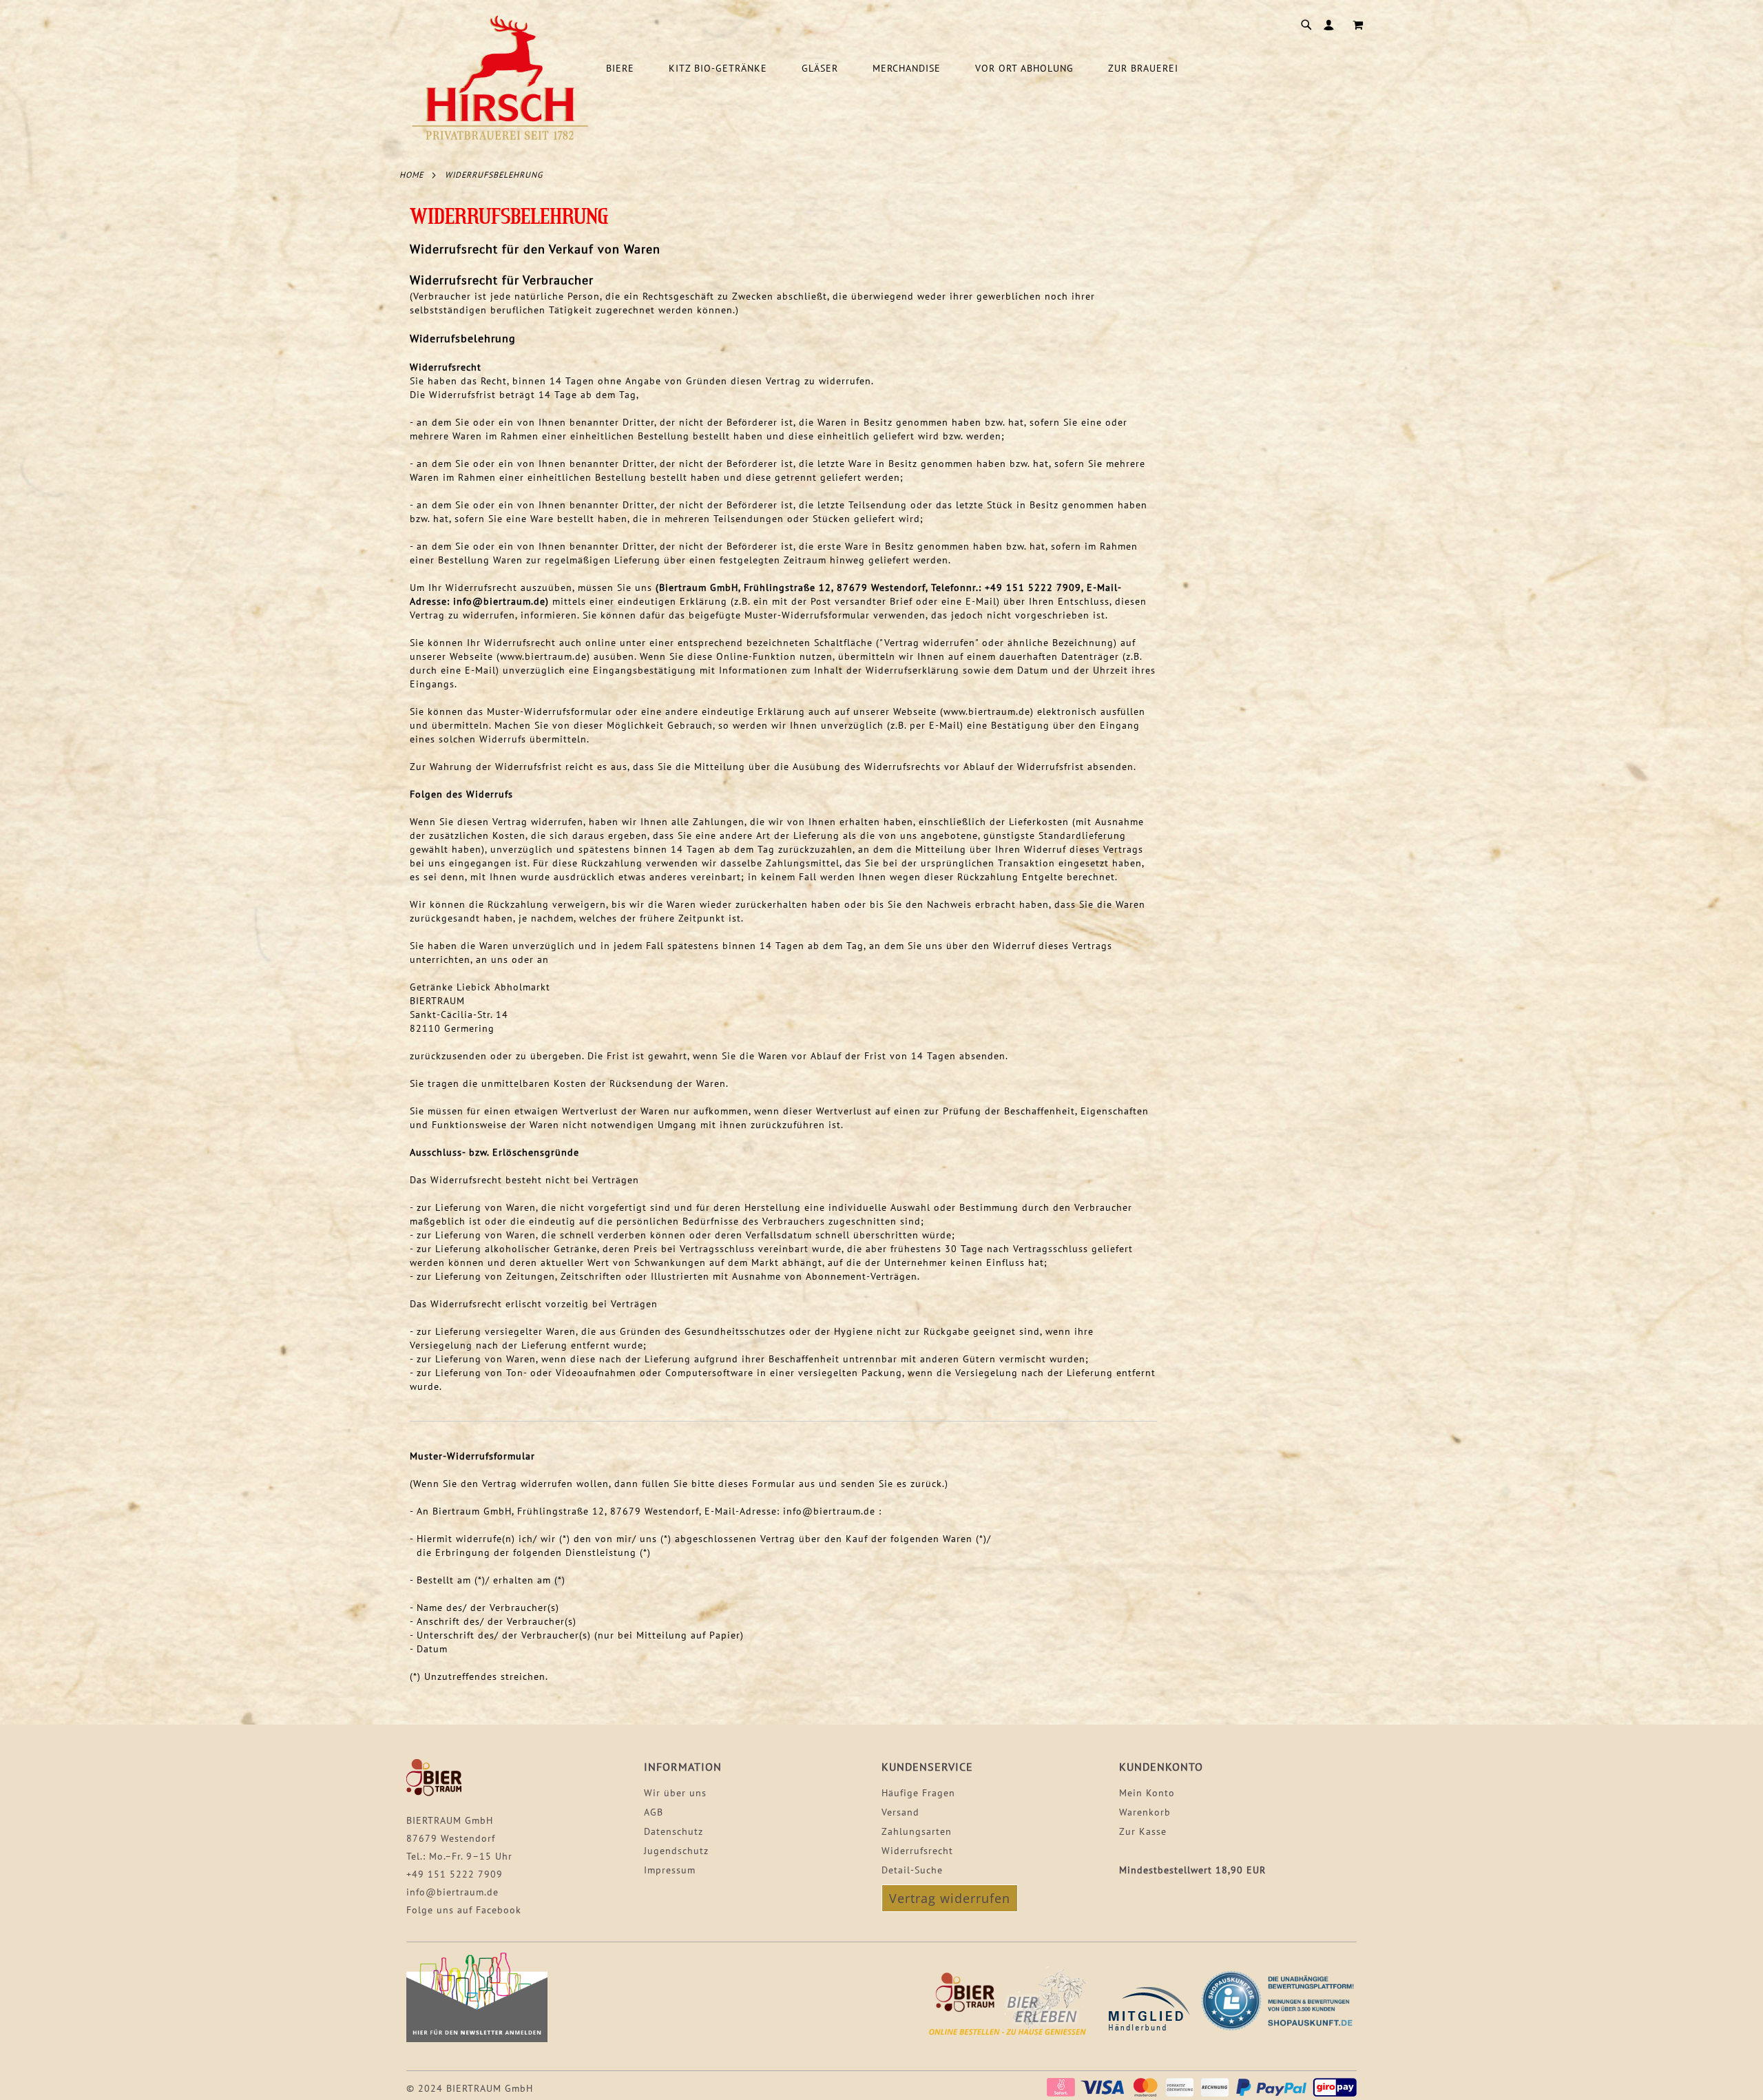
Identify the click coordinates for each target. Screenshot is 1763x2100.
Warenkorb (1145, 1812)
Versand (900, 1812)
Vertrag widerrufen (950, 1898)
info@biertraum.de (452, 1892)
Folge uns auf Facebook (464, 1910)
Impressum (670, 1870)
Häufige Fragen (918, 1793)
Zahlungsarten (917, 1831)
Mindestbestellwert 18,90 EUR (1192, 1870)
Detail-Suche (912, 1870)
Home (411, 175)
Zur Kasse (1143, 1831)
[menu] (985, 69)
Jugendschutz (676, 1851)
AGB (654, 1812)
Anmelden (1332, 25)
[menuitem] (627, 69)
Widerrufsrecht (917, 1851)
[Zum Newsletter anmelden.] (477, 2039)
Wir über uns (675, 1793)
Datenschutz (674, 1831)
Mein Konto (1147, 1793)
